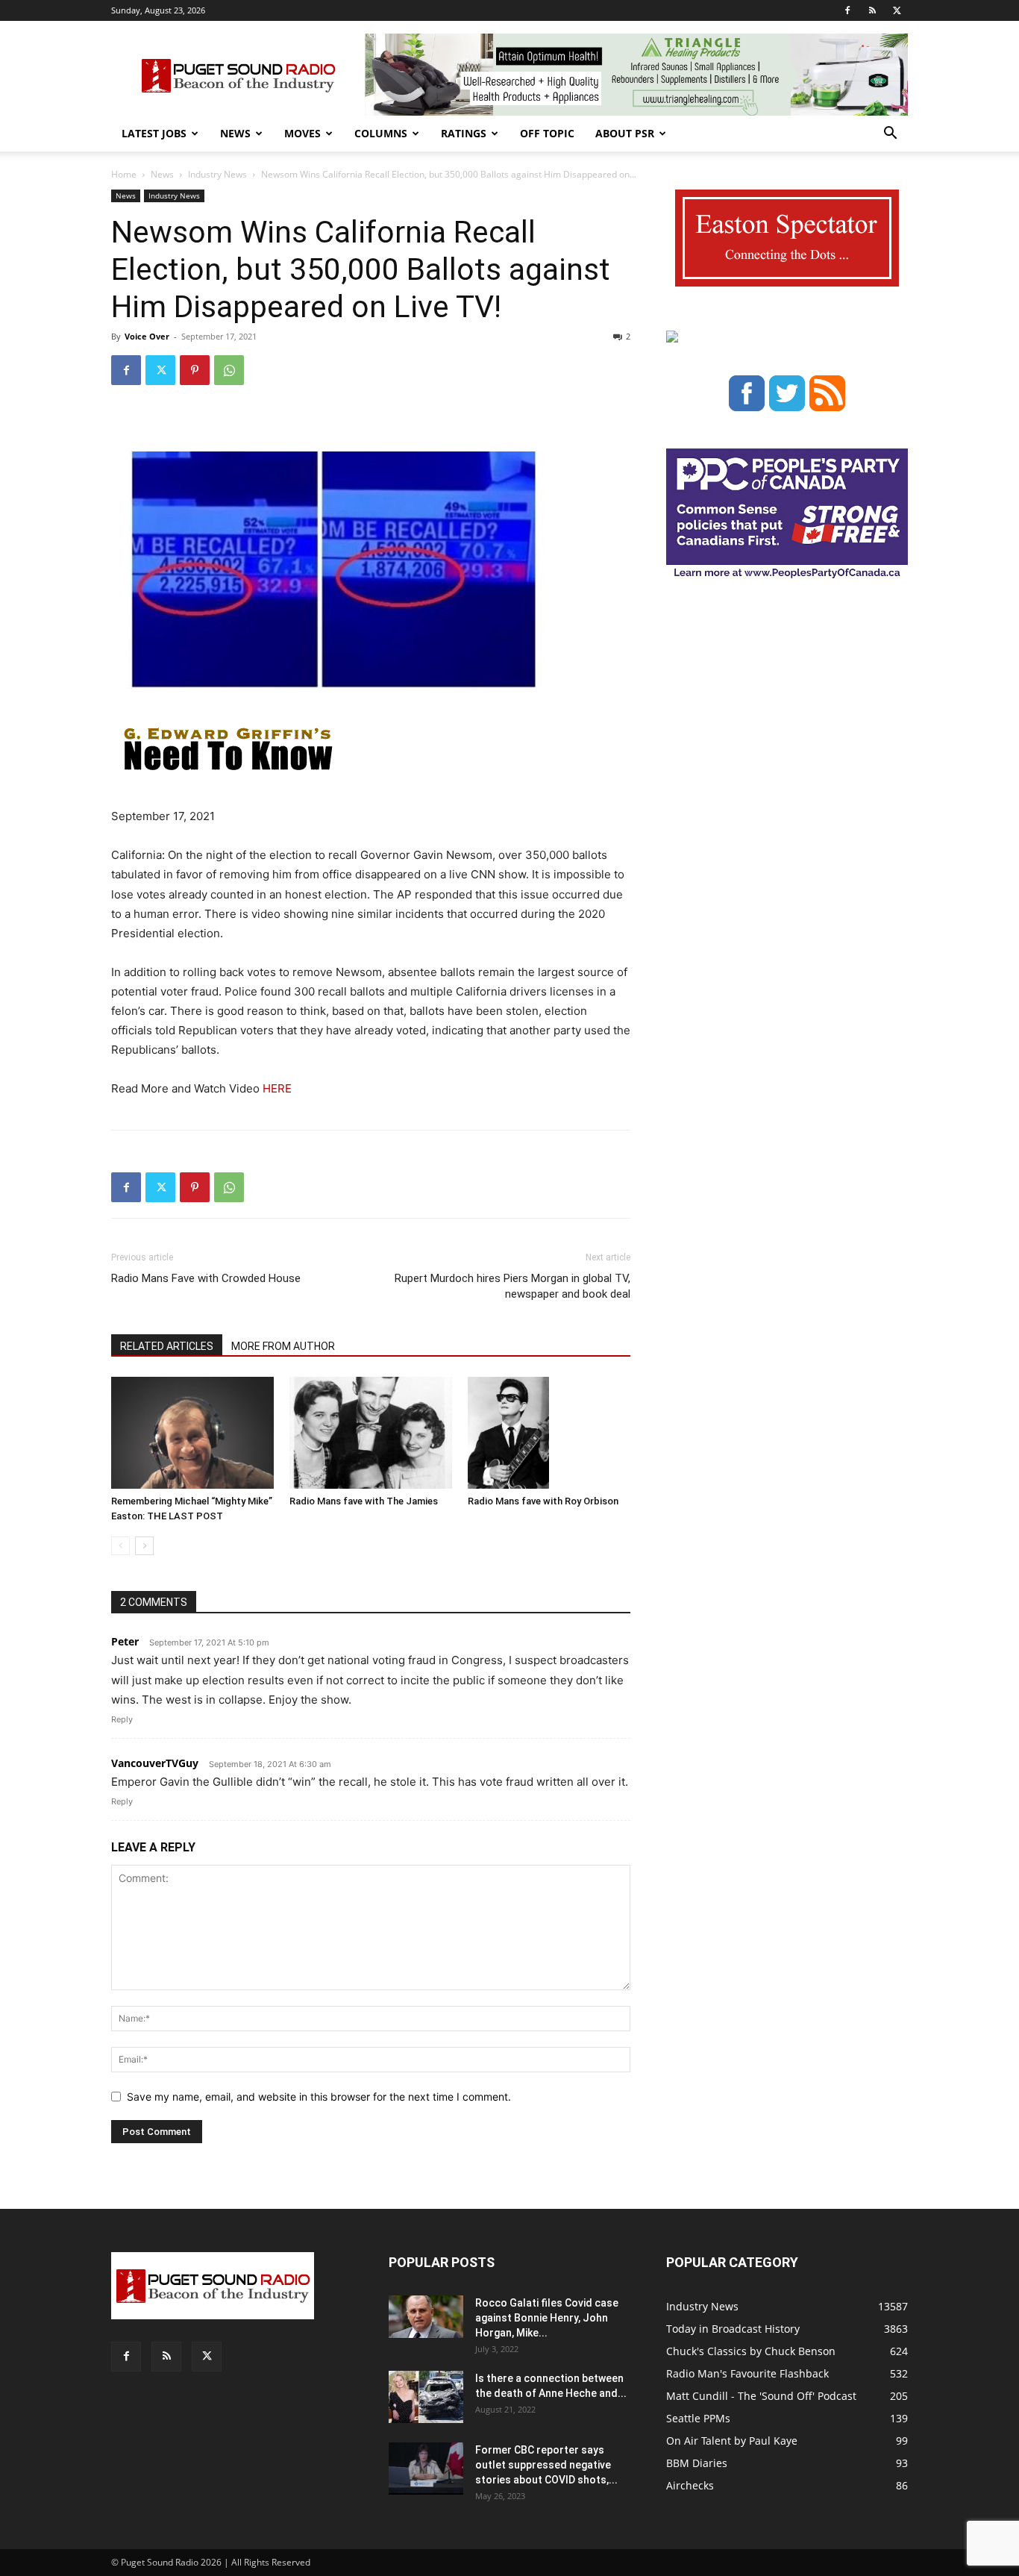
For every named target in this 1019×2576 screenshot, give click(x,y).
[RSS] (872, 10)
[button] (890, 135)
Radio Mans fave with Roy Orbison (543, 1501)
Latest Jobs (154, 133)
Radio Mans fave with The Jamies (364, 1501)
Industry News (217, 174)
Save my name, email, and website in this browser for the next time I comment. (319, 2097)
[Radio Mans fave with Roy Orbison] (549, 1433)
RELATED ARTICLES (167, 1346)
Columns (381, 133)
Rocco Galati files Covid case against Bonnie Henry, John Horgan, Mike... (547, 2318)
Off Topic (547, 133)
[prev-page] (120, 1546)
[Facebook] (847, 10)
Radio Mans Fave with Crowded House (206, 1278)
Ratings (464, 133)
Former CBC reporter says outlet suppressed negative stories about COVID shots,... (546, 2465)
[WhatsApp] (229, 370)
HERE (276, 1088)
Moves (302, 133)
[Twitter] (897, 10)
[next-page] (144, 1546)
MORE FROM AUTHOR (283, 1346)
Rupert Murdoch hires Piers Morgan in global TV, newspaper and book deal (512, 1286)
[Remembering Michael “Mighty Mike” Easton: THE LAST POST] (192, 1433)
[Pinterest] (195, 370)
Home (124, 174)
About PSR (625, 133)
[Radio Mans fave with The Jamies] (371, 1433)
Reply (122, 1719)
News (235, 133)
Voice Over (147, 336)
